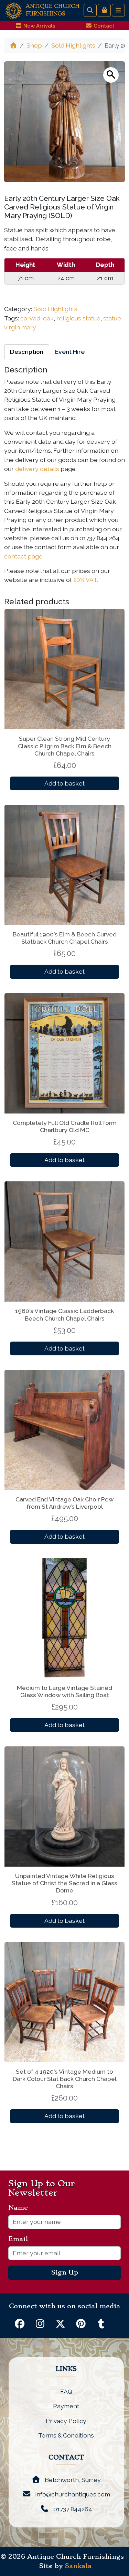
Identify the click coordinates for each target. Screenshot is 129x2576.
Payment (66, 2406)
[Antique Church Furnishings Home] (14, 10)
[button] (111, 75)
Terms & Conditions (66, 2435)
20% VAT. (86, 580)
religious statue (78, 318)
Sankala (78, 2566)
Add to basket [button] (64, 783)
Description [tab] (27, 352)
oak (48, 318)
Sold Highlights (73, 45)
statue (112, 318)
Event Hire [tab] (70, 352)
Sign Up (65, 2272)
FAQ (66, 2392)
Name (21, 2208)
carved (30, 318)
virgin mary (20, 327)
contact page (23, 556)
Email (21, 2239)
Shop (34, 45)
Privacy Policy (66, 2421)
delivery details (37, 469)
